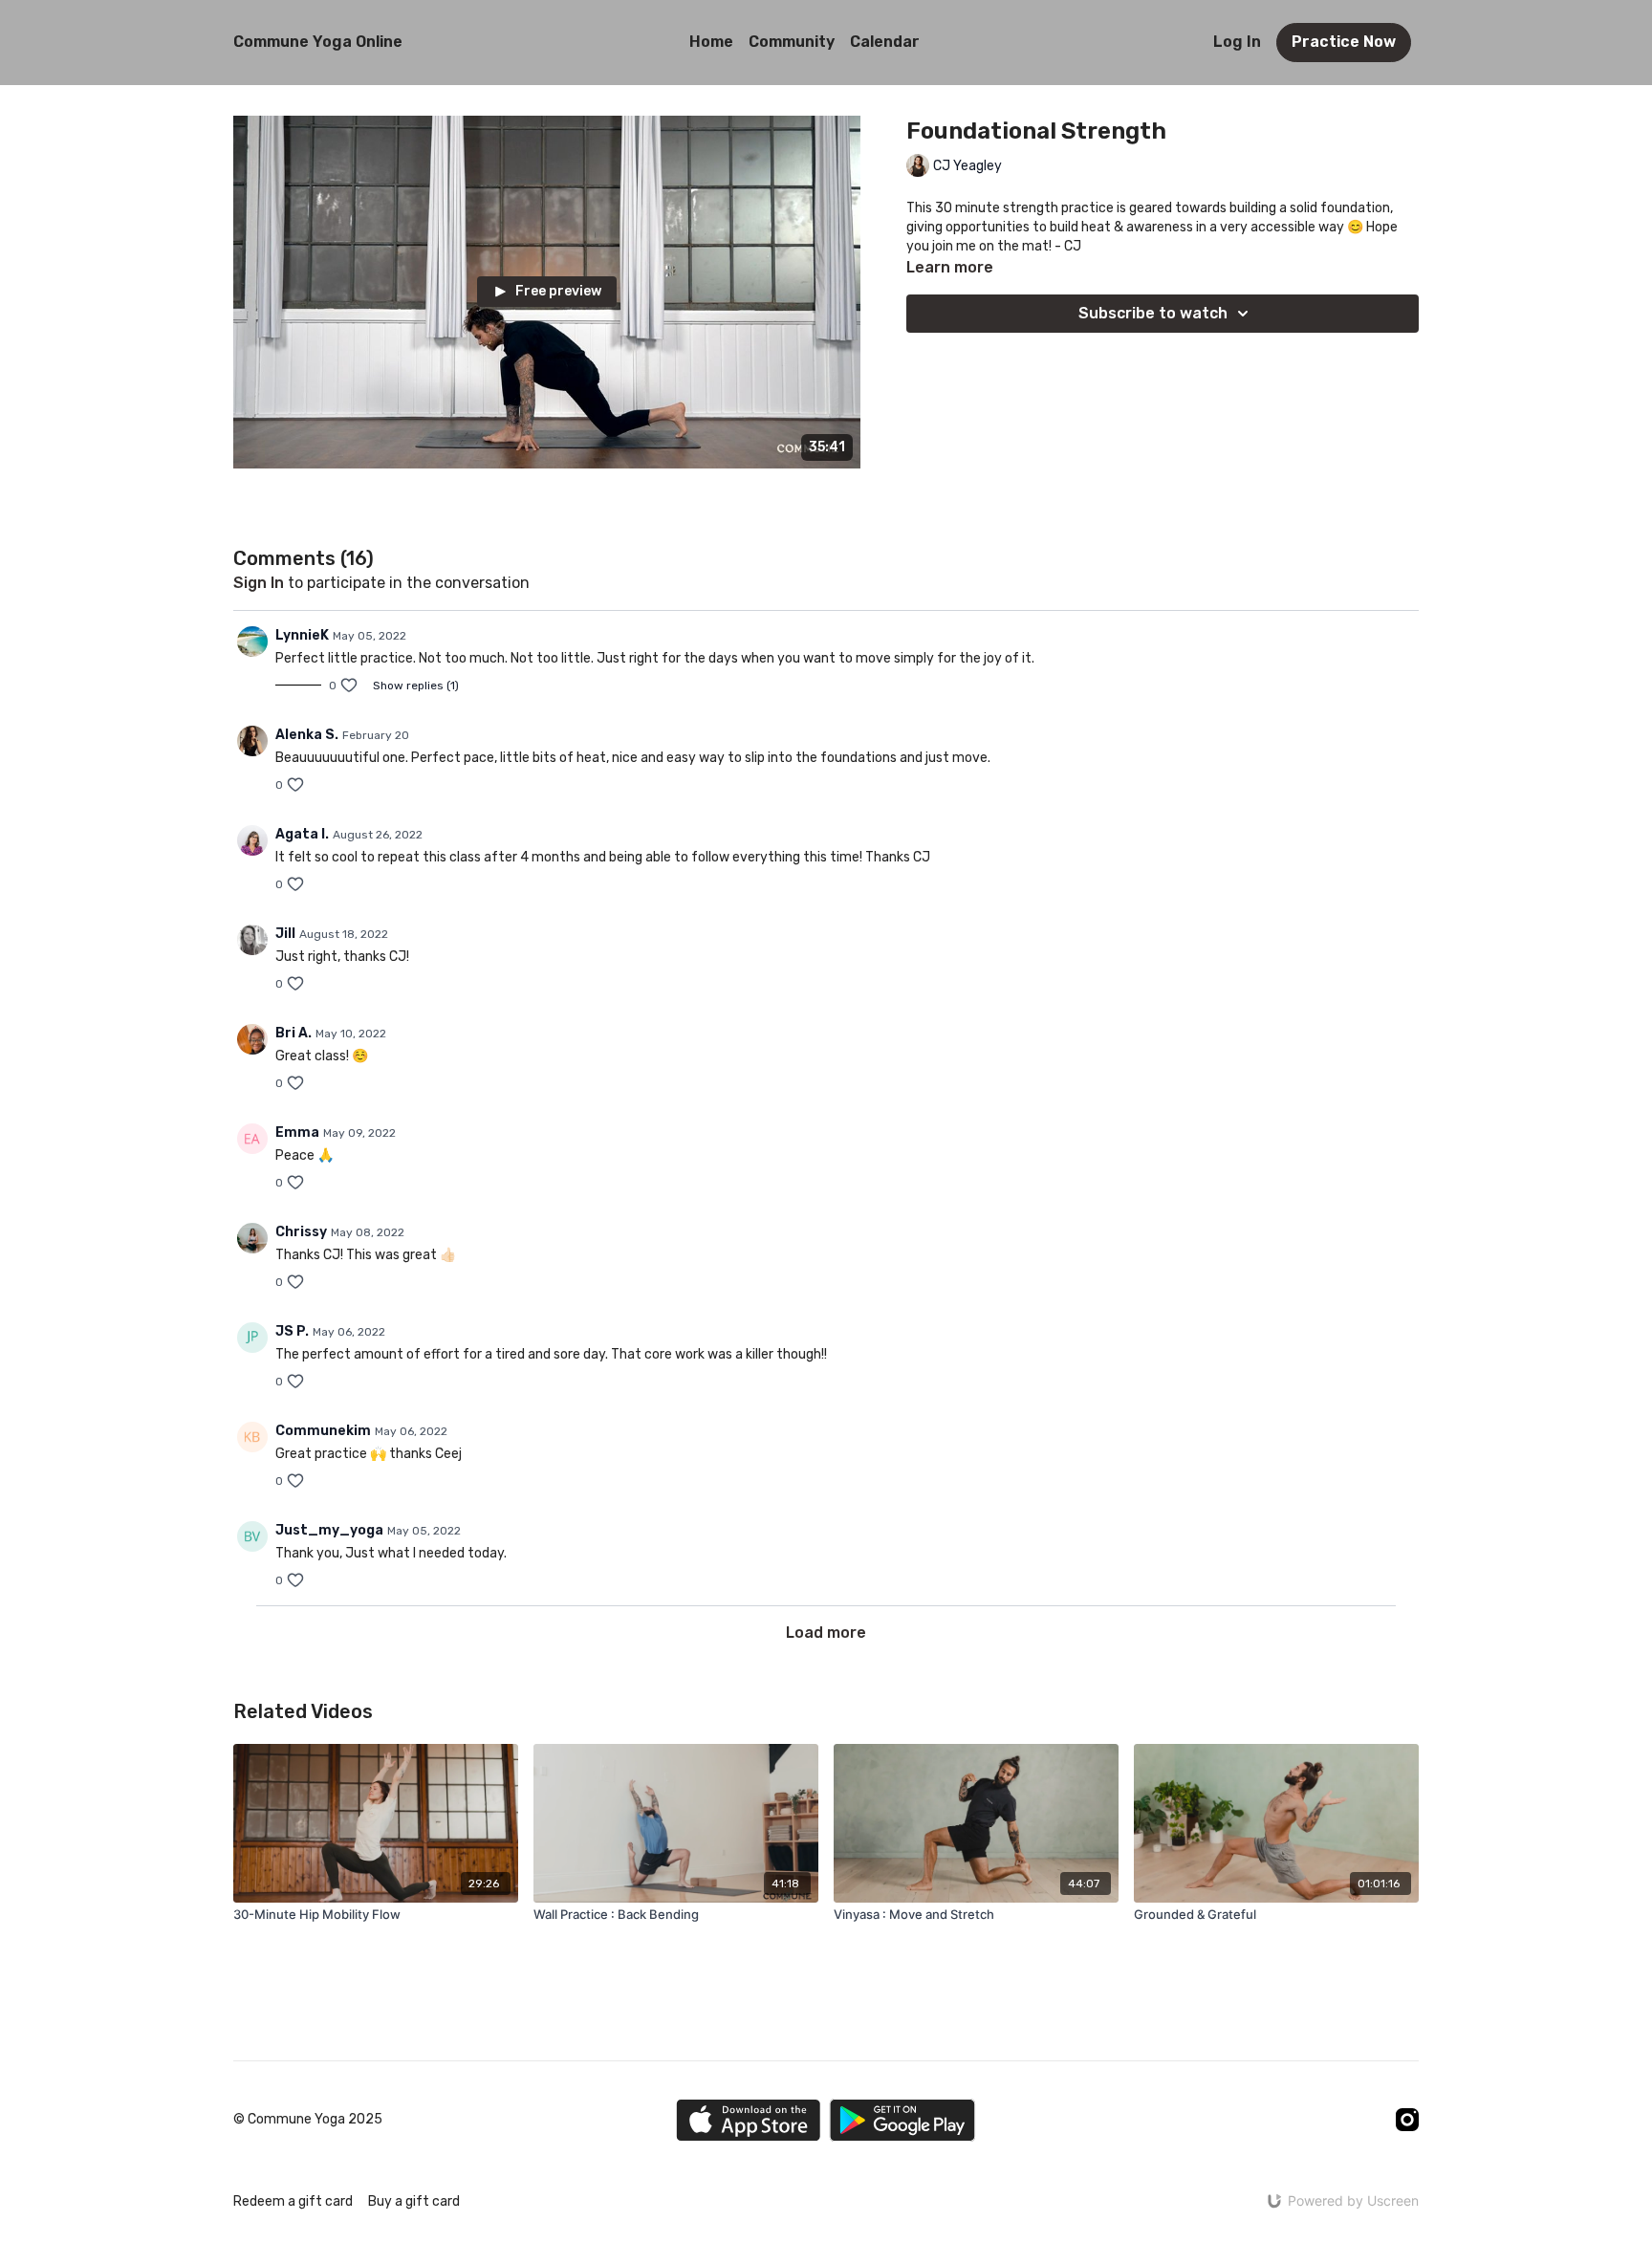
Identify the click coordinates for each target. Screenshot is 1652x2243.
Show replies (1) (416, 686)
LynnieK (302, 635)
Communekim (323, 1431)
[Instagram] (1407, 2120)
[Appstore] (748, 2120)
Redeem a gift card (293, 2201)
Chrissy (301, 1232)
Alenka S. (307, 735)
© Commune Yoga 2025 (308, 2120)
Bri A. (293, 1033)
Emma (297, 1132)
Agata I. (302, 834)
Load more (826, 1633)
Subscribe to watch (1153, 313)
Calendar (885, 42)
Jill (285, 934)
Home (711, 42)
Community (792, 42)
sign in (259, 583)
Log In (1237, 42)
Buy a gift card (414, 2201)
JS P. (292, 1331)
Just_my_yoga (329, 1530)
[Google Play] (902, 2120)
